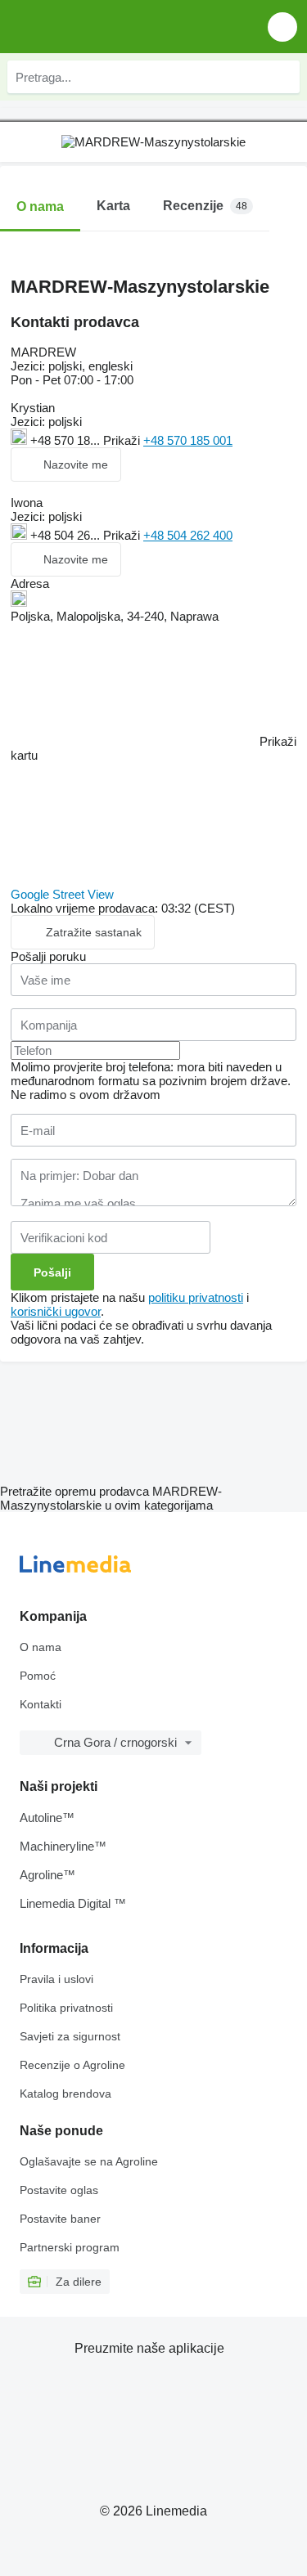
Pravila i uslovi (56, 1979)
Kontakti (41, 1704)
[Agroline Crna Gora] (106, 27)
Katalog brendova (65, 2094)
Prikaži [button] (123, 440)
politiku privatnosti (196, 1297)
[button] (282, 27)
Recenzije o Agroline (72, 2065)
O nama (41, 1647)
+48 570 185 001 (188, 440)
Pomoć (38, 1676)
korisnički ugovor (56, 1311)
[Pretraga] (283, 77)
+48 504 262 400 (188, 535)
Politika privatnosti (66, 2008)
